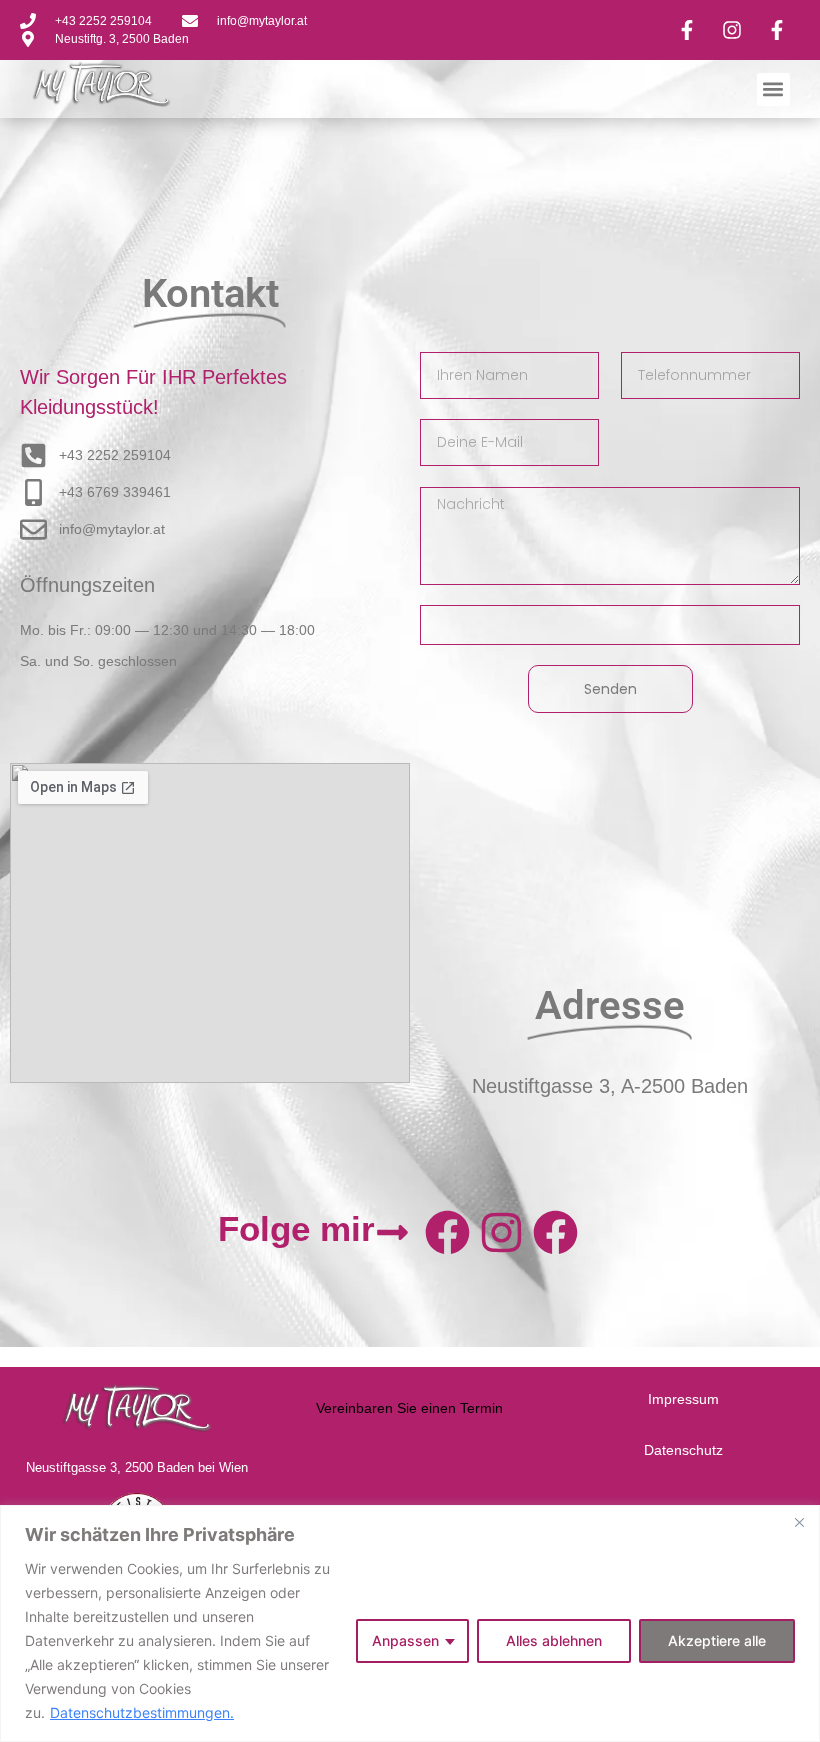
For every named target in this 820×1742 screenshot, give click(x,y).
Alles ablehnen (554, 1640)
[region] (410, 1623)
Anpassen (405, 1640)
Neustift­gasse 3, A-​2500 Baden (610, 1086)
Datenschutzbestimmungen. (142, 1712)
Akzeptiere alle (717, 1640)
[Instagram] (501, 1232)
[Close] (799, 1522)
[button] (773, 89)
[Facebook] (447, 1232)
